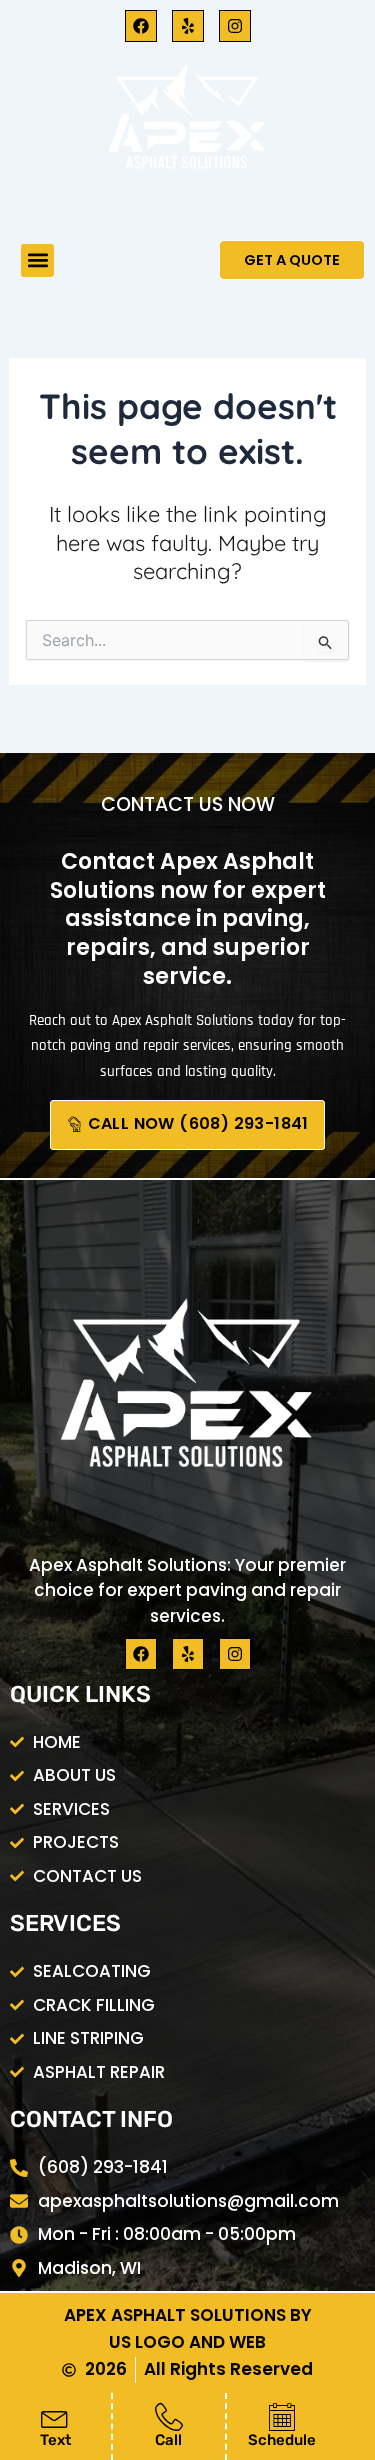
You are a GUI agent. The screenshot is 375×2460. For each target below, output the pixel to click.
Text (55, 2440)
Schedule (282, 2440)
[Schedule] (282, 2417)
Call (168, 2440)
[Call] (169, 2417)
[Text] (55, 2417)
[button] (37, 260)
